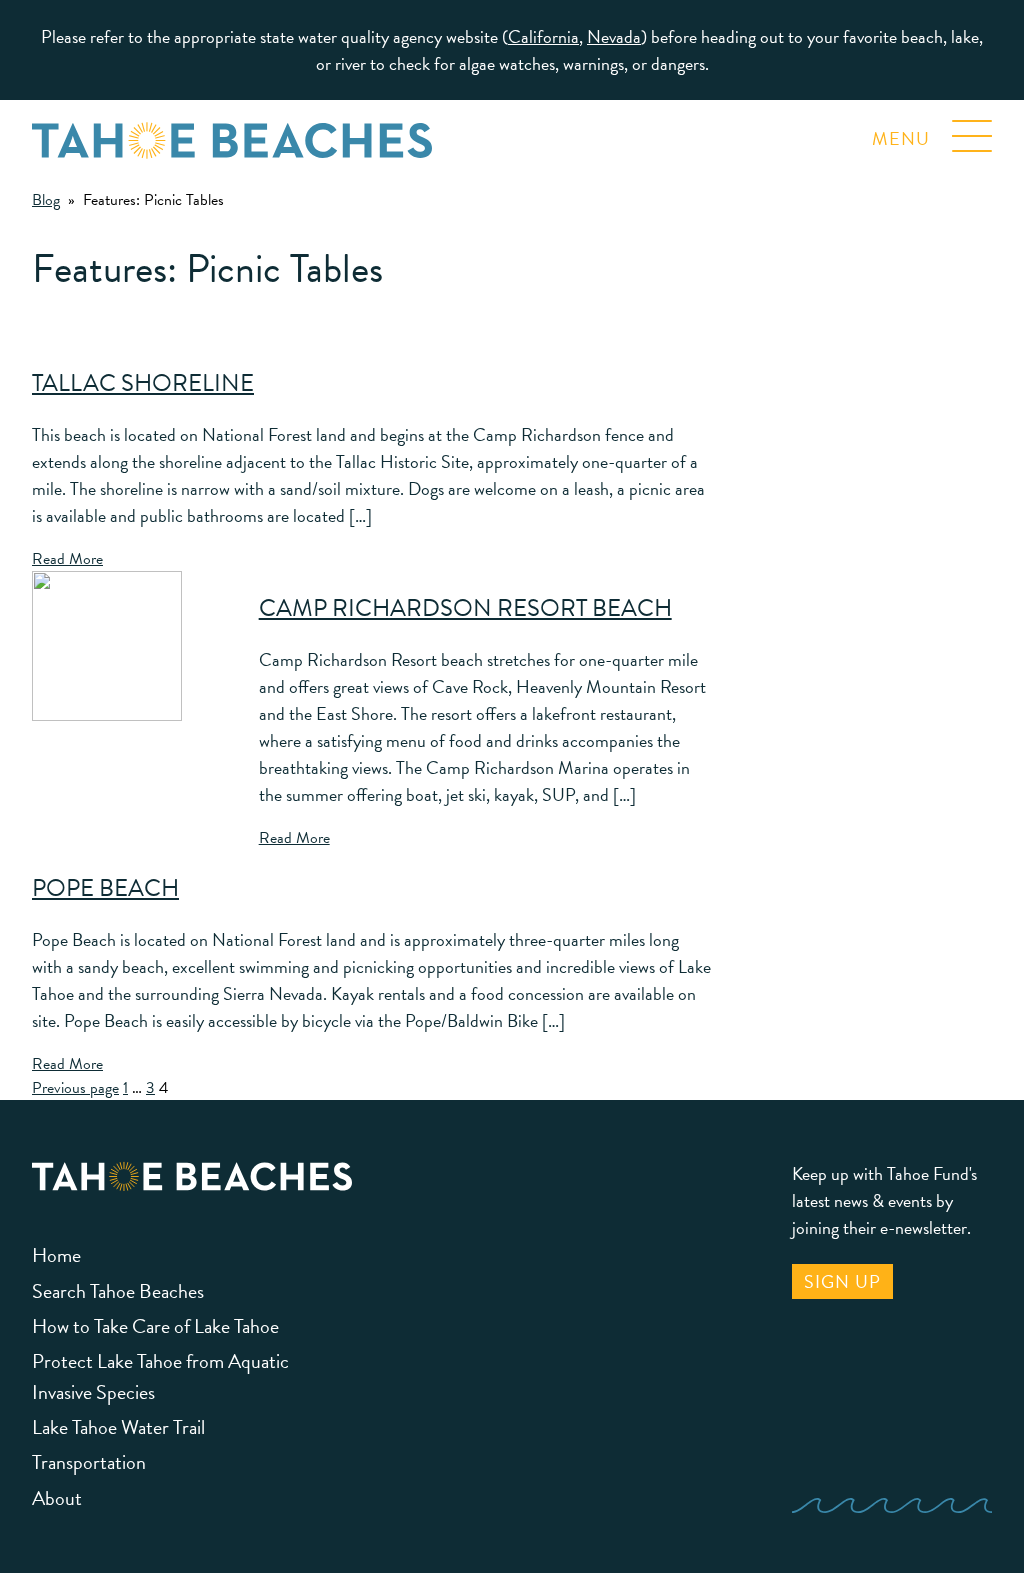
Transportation (89, 1462)
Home (56, 1255)
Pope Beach (105, 888)
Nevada (614, 36)
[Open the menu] (972, 129)
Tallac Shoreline (143, 383)
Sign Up (842, 1281)
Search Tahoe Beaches (118, 1291)
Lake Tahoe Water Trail (118, 1427)
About (57, 1498)
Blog (46, 200)
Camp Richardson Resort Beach (465, 608)
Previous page (75, 1088)
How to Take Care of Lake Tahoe (155, 1326)
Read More (67, 559)
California (543, 36)
